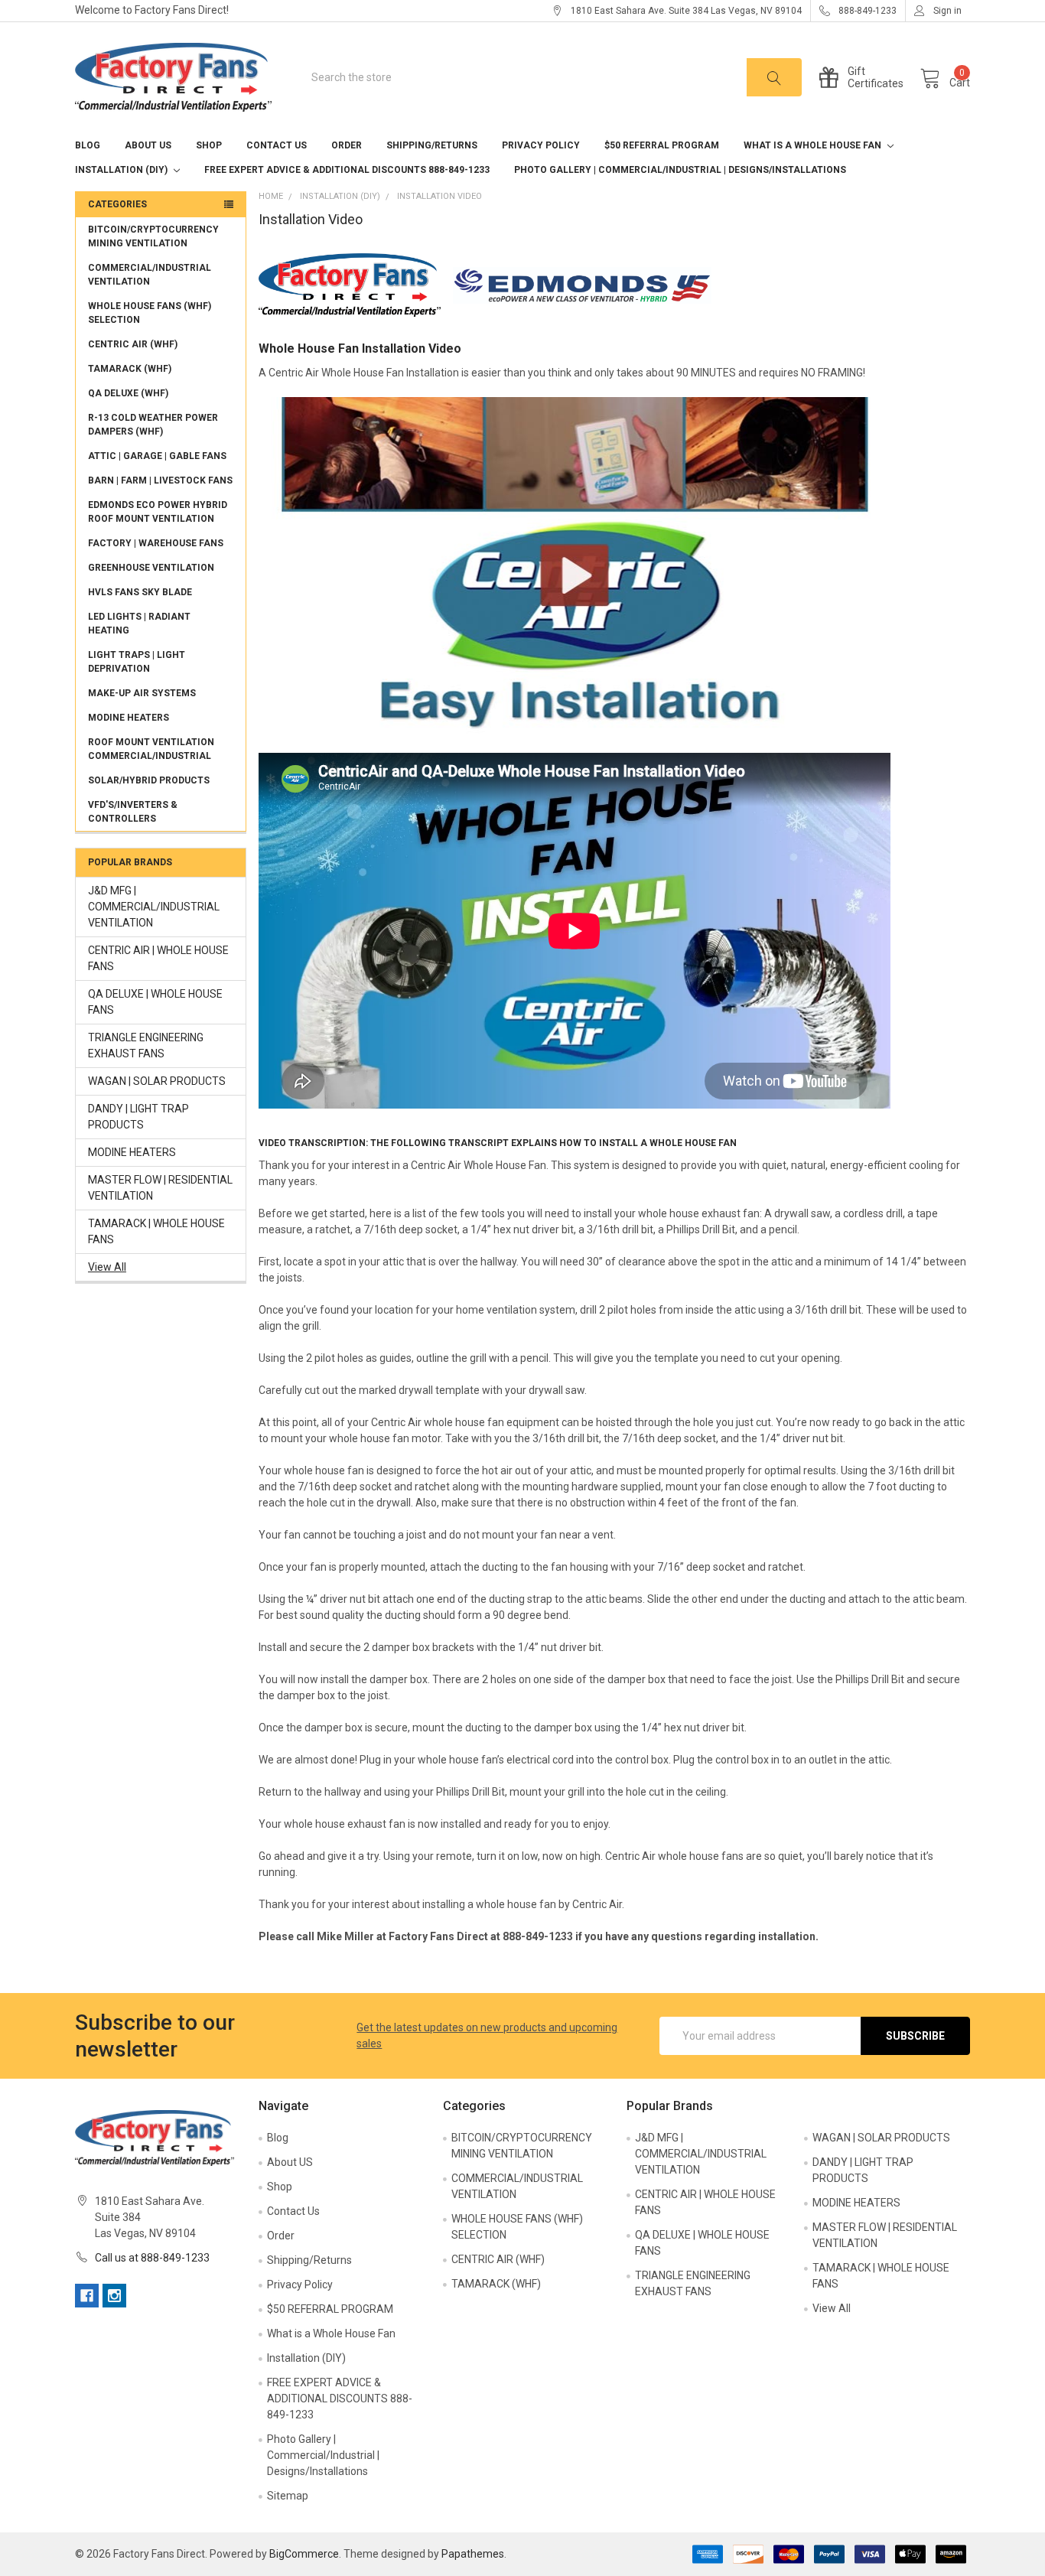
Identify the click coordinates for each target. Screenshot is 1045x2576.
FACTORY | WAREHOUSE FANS (156, 543)
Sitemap (288, 2496)
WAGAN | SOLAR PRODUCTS (157, 1081)
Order (347, 145)
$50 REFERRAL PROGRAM (662, 145)
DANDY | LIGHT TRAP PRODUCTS (138, 1117)
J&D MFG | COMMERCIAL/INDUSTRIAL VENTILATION (154, 907)
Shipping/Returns (432, 145)
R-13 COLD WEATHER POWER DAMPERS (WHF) (153, 425)
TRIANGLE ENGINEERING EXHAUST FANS (146, 1045)
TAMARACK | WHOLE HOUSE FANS (156, 1231)
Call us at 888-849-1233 (152, 2258)
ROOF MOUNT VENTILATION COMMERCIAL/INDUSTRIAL (151, 749)
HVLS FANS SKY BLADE (140, 592)
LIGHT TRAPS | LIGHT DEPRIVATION (137, 662)
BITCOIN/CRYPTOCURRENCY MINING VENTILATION (153, 236)
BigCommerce (304, 2554)
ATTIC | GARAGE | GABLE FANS (157, 456)
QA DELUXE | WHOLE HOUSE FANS (155, 1002)
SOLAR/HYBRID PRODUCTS (149, 780)
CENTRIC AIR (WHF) (133, 344)
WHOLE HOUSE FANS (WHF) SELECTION (150, 313)
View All (107, 1267)
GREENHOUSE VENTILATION (151, 568)
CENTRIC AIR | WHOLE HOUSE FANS (158, 958)
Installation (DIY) (122, 170)
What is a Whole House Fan (814, 145)
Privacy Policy (541, 145)
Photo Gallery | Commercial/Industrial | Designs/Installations (680, 170)
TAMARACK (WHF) (130, 369)
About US (148, 145)
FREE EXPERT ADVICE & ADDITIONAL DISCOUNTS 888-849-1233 (347, 170)
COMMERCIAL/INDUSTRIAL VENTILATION (150, 275)
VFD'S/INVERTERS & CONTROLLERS (133, 812)
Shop (209, 145)
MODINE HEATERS (129, 718)
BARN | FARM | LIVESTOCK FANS (160, 480)
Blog (88, 145)
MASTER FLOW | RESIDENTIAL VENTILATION (160, 1188)
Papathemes (473, 2554)
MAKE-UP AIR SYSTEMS (142, 693)
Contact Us (277, 145)
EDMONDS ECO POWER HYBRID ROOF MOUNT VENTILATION (158, 512)
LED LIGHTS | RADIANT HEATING (139, 624)
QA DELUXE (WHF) (128, 393)
